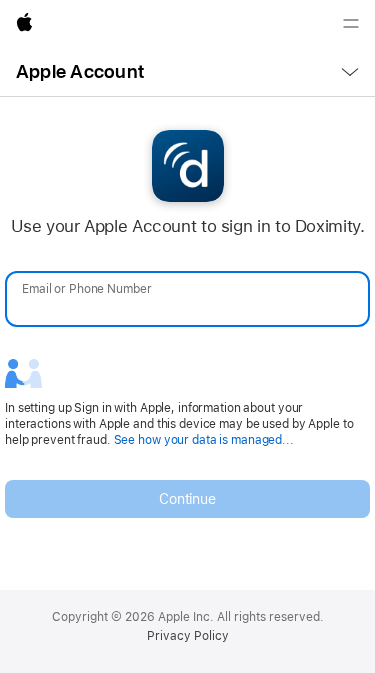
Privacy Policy (188, 636)
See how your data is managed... (204, 440)
